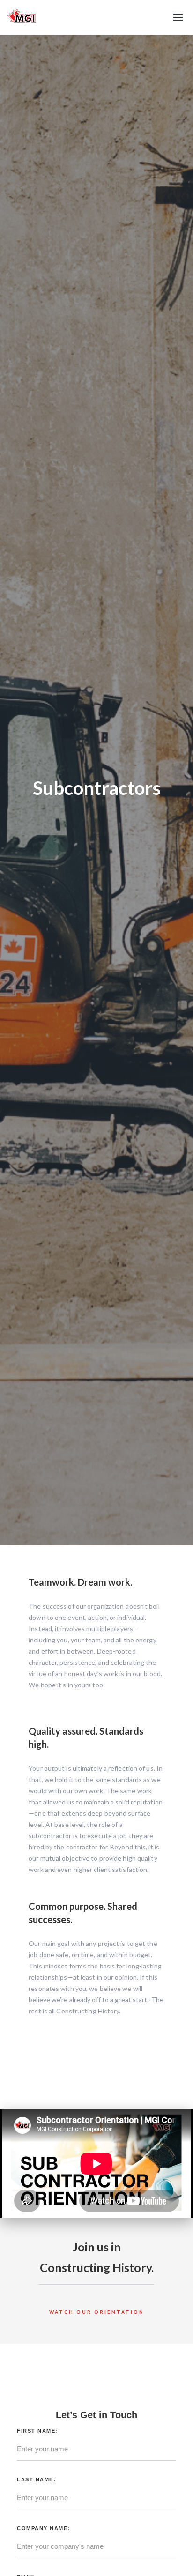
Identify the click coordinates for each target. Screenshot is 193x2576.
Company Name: (44, 2528)
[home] (22, 17)
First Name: (37, 2431)
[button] (178, 17)
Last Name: (36, 2479)
